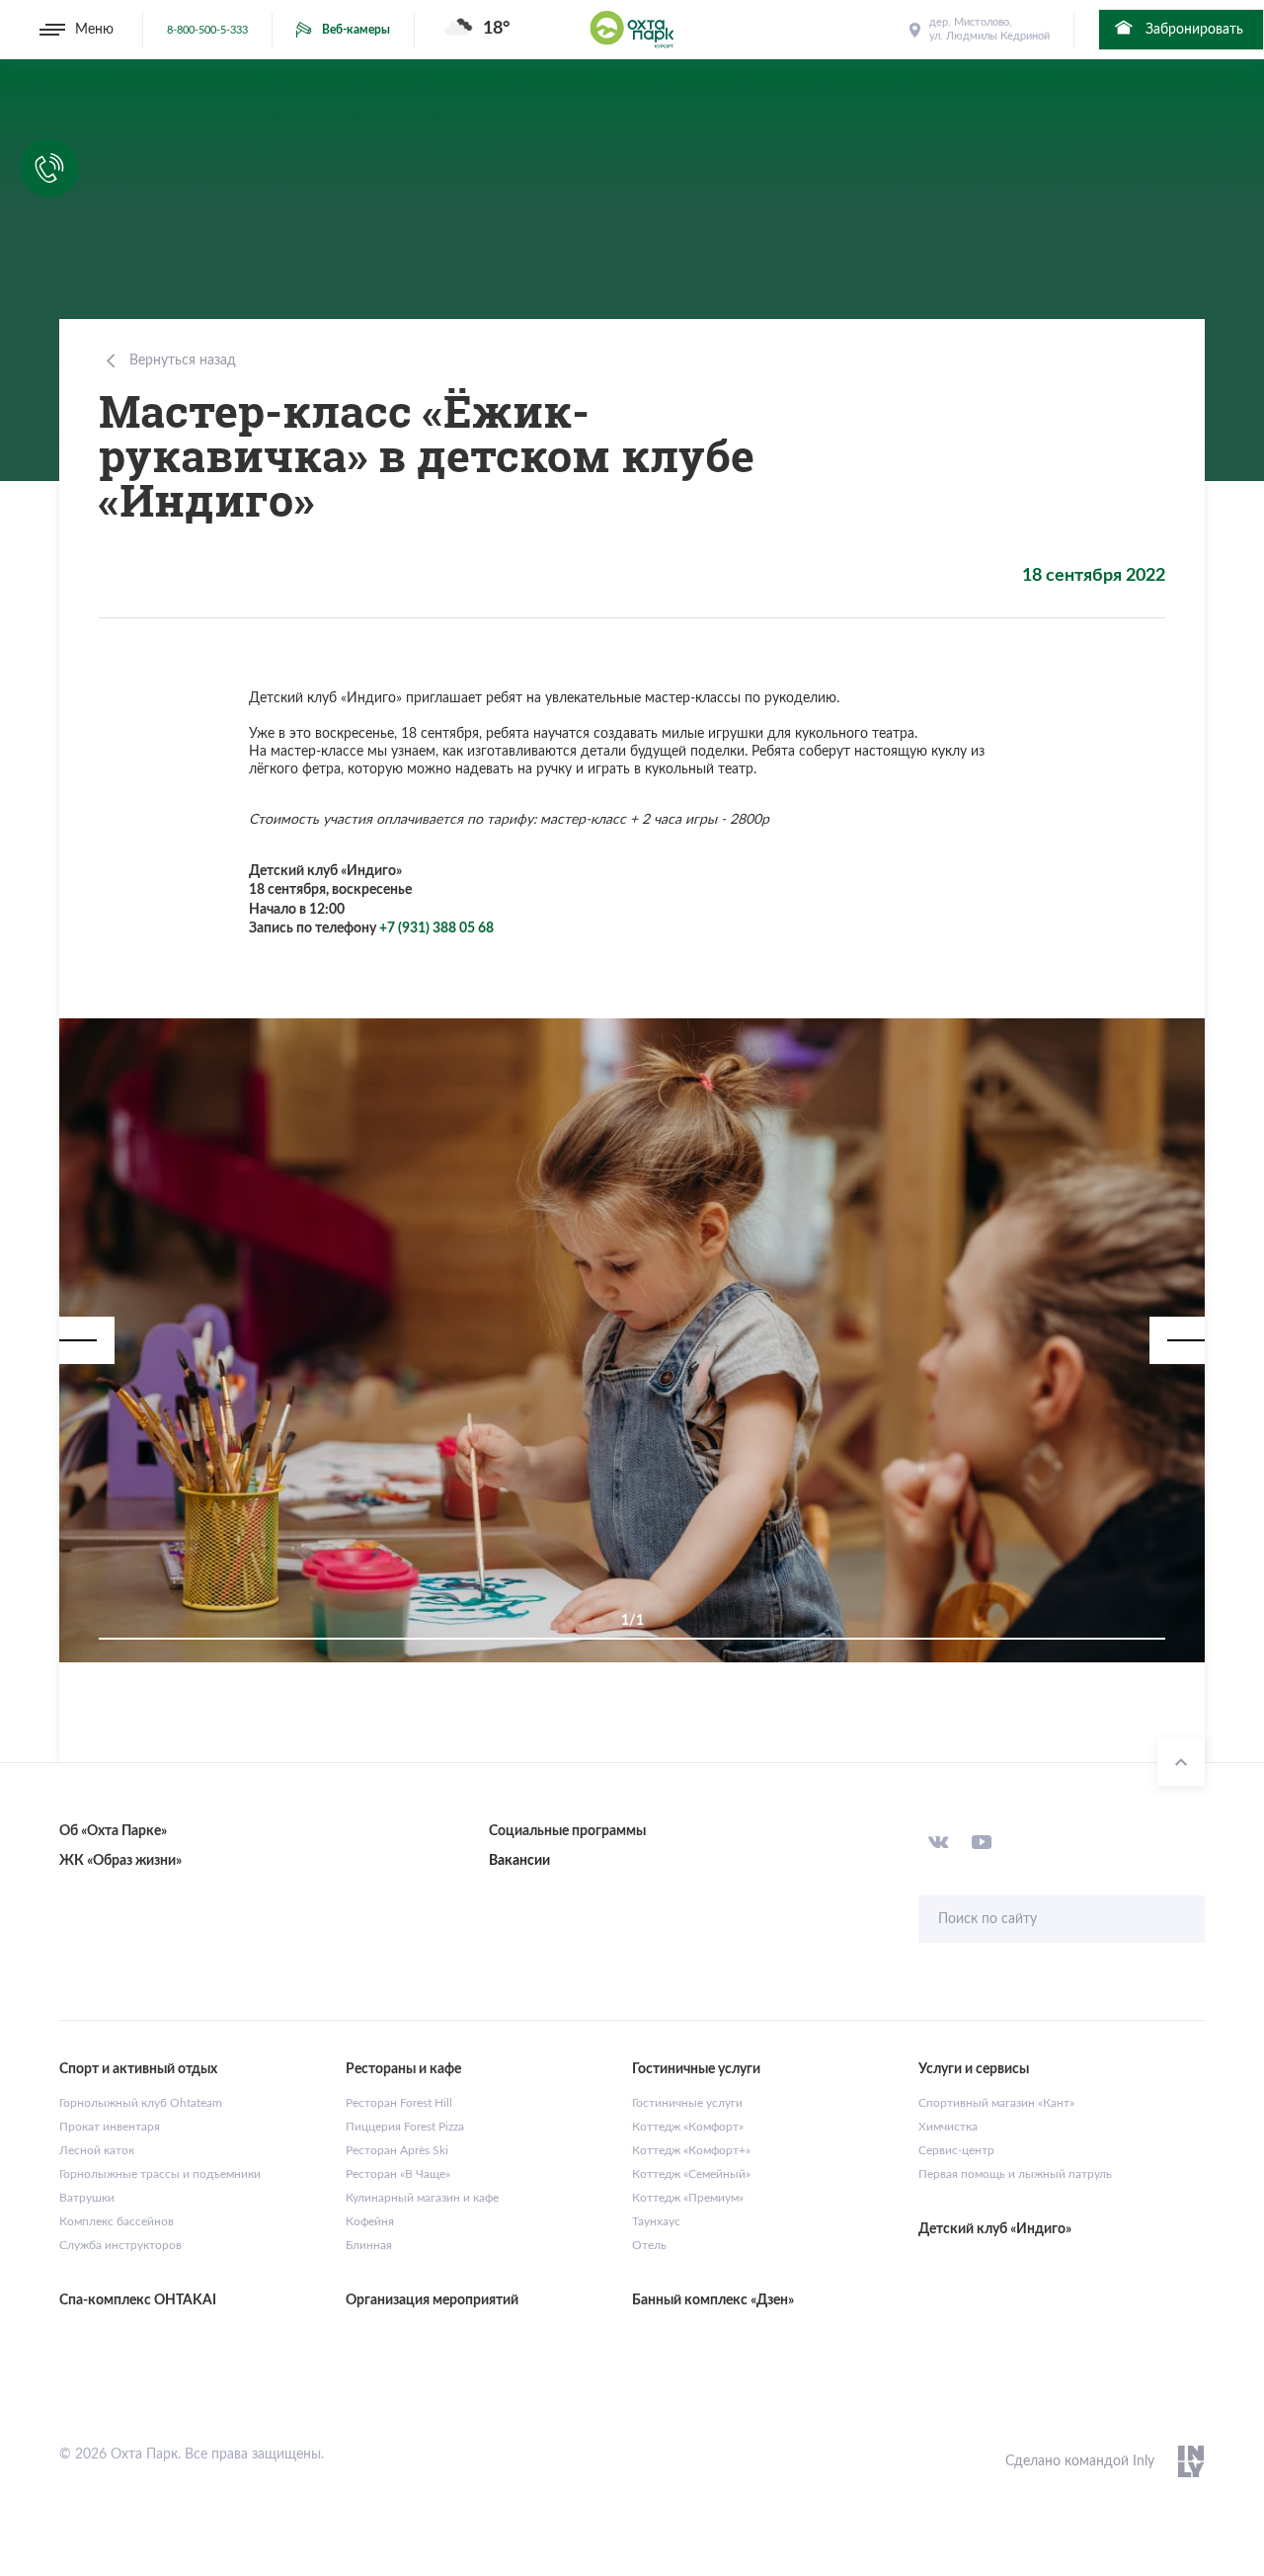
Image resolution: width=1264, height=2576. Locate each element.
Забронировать (1192, 30)
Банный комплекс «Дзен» (713, 2300)
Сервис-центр (956, 2150)
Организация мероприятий (432, 2300)
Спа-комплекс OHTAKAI (138, 2300)
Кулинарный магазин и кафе (422, 2198)
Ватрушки (87, 2198)
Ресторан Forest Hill (399, 2103)
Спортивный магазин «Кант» (996, 2103)
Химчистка (948, 2127)
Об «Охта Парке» (113, 1831)
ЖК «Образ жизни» (120, 1861)
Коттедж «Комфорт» (688, 2127)
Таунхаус (656, 2221)
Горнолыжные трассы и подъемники (160, 2174)
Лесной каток (97, 2150)
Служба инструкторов (120, 2245)
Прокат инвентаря (110, 2127)
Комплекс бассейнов (117, 2221)
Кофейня (370, 2221)
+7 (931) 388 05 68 (436, 928)
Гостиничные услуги (687, 2103)
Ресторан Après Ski (397, 2150)
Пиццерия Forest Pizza (405, 2127)
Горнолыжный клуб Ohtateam (141, 2103)
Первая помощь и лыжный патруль (1015, 2174)
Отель (649, 2245)
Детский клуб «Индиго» (995, 2229)
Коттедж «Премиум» (688, 2198)
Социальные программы (567, 1831)
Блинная (369, 2245)
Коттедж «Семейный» (691, 2174)
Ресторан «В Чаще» (398, 2174)
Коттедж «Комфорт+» (691, 2150)
